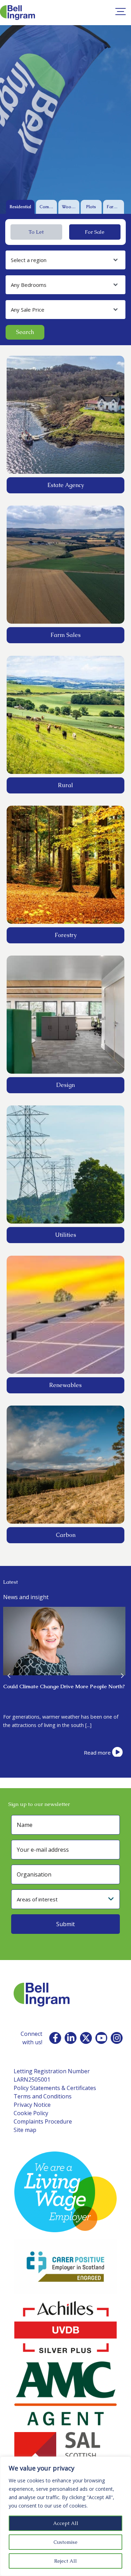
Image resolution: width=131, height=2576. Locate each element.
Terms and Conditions (43, 2096)
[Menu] (121, 12)
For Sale (95, 232)
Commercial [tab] (48, 207)
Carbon (66, 1535)
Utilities (66, 1235)
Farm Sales (66, 635)
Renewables (65, 1385)
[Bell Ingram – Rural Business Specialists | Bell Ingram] (17, 13)
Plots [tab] (91, 207)
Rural (65, 785)
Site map (25, 2130)
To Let (36, 232)
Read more (97, 1753)
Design (65, 1085)
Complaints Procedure (43, 2121)
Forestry (66, 935)
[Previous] (9, 1675)
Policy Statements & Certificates (55, 2088)
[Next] (122, 1675)
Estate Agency (66, 485)
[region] (65, 2516)
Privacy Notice (32, 2105)
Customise (65, 2542)
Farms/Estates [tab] (115, 207)
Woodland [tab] (71, 207)
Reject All (65, 2561)
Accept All (66, 2523)
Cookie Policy (31, 2113)
